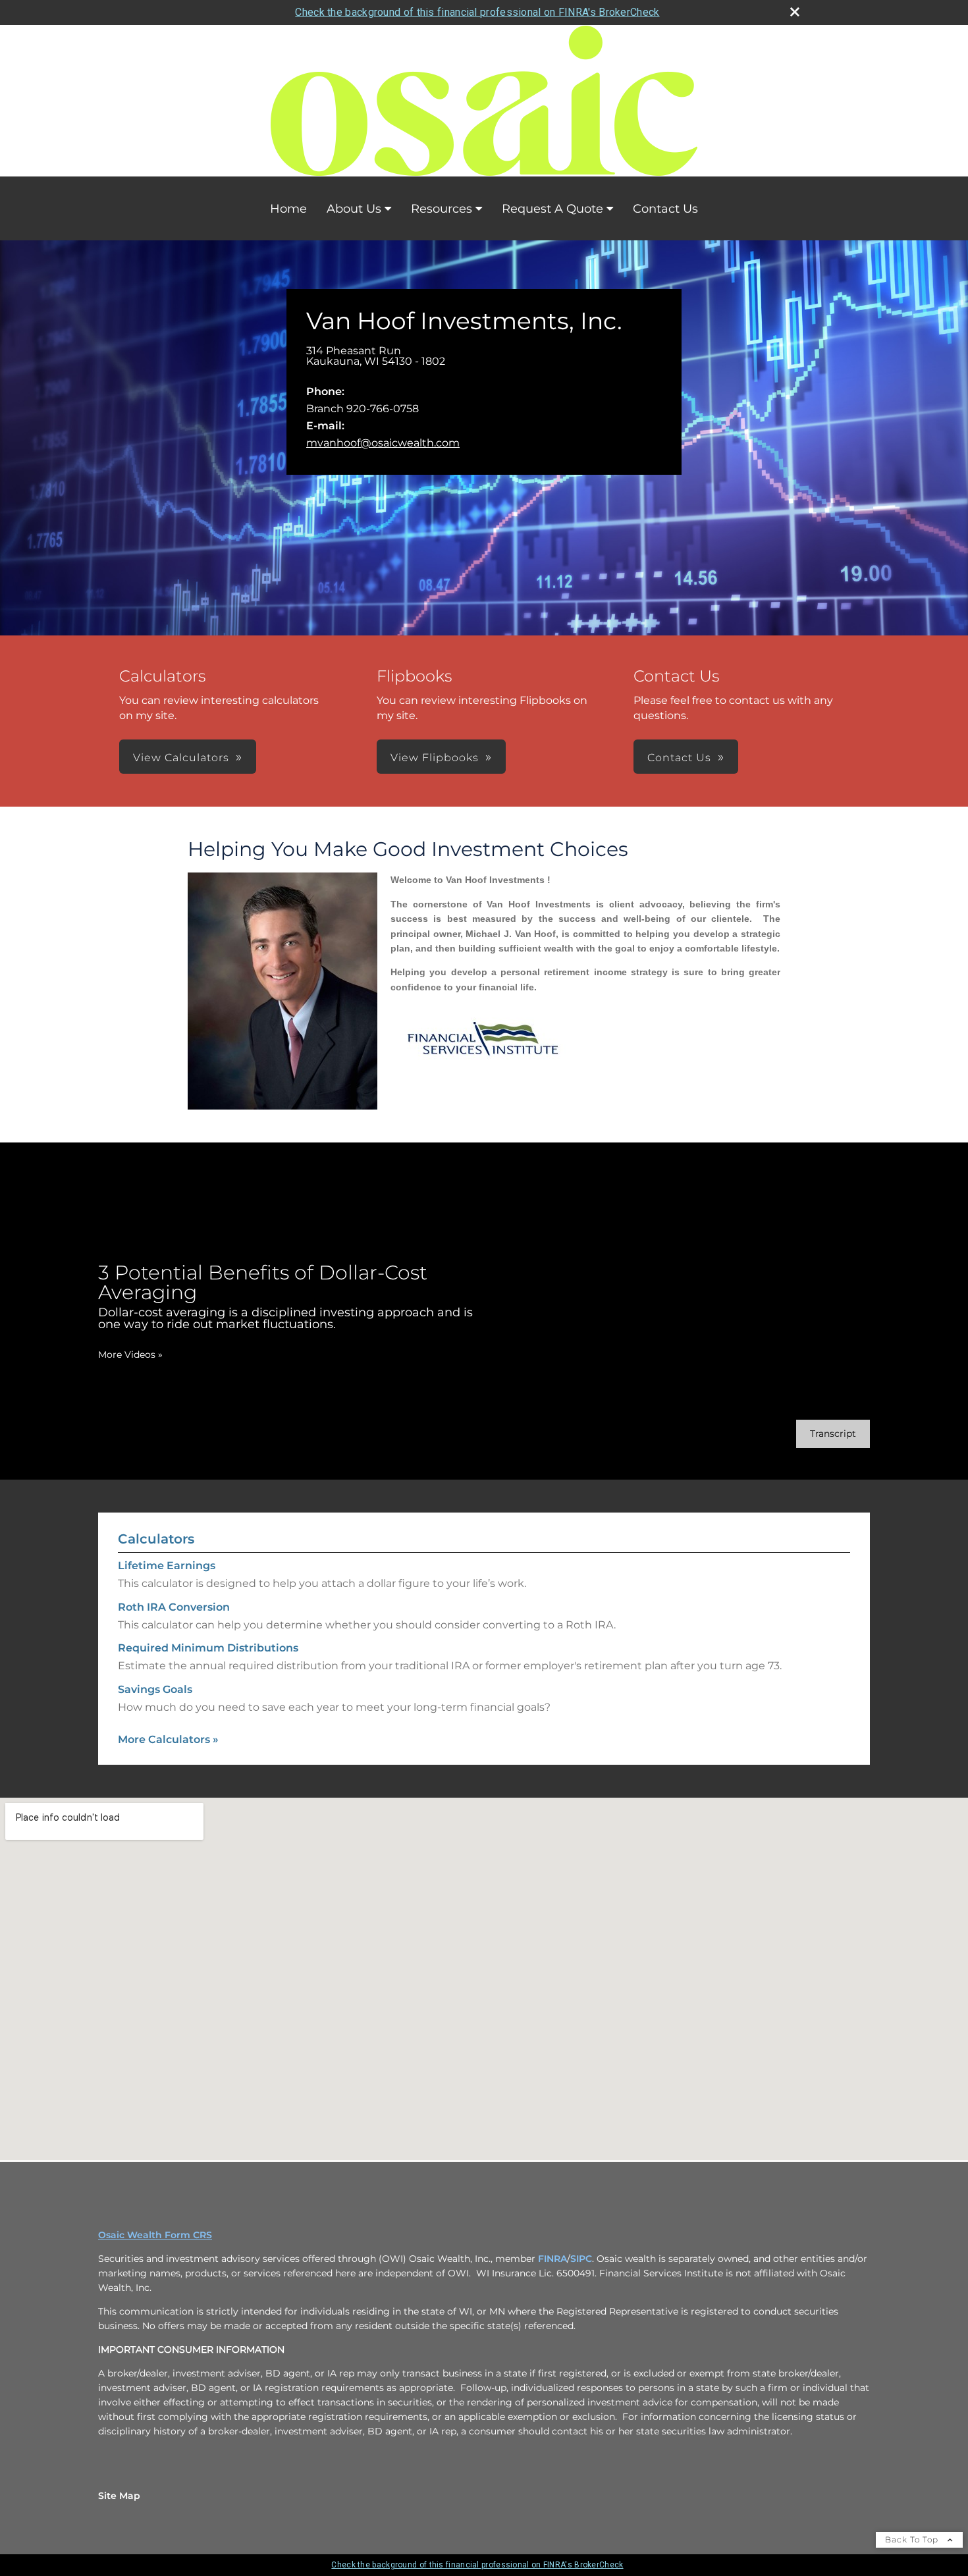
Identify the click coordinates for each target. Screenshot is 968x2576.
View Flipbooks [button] (435, 758)
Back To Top (913, 2539)
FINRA (552, 2259)
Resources (442, 209)
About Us (354, 209)
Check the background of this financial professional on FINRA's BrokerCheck (477, 12)
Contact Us (665, 209)
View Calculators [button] (181, 758)
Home (288, 209)
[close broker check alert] (795, 12)
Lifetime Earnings (167, 1566)
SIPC (581, 2259)
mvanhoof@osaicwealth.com (383, 443)
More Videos (130, 1355)
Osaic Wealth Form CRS (155, 2235)
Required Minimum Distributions (208, 1648)
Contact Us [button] (679, 758)
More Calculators (168, 1739)
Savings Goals (155, 1689)
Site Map (119, 2496)
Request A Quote (552, 209)
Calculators (156, 1539)
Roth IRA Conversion (174, 1607)
